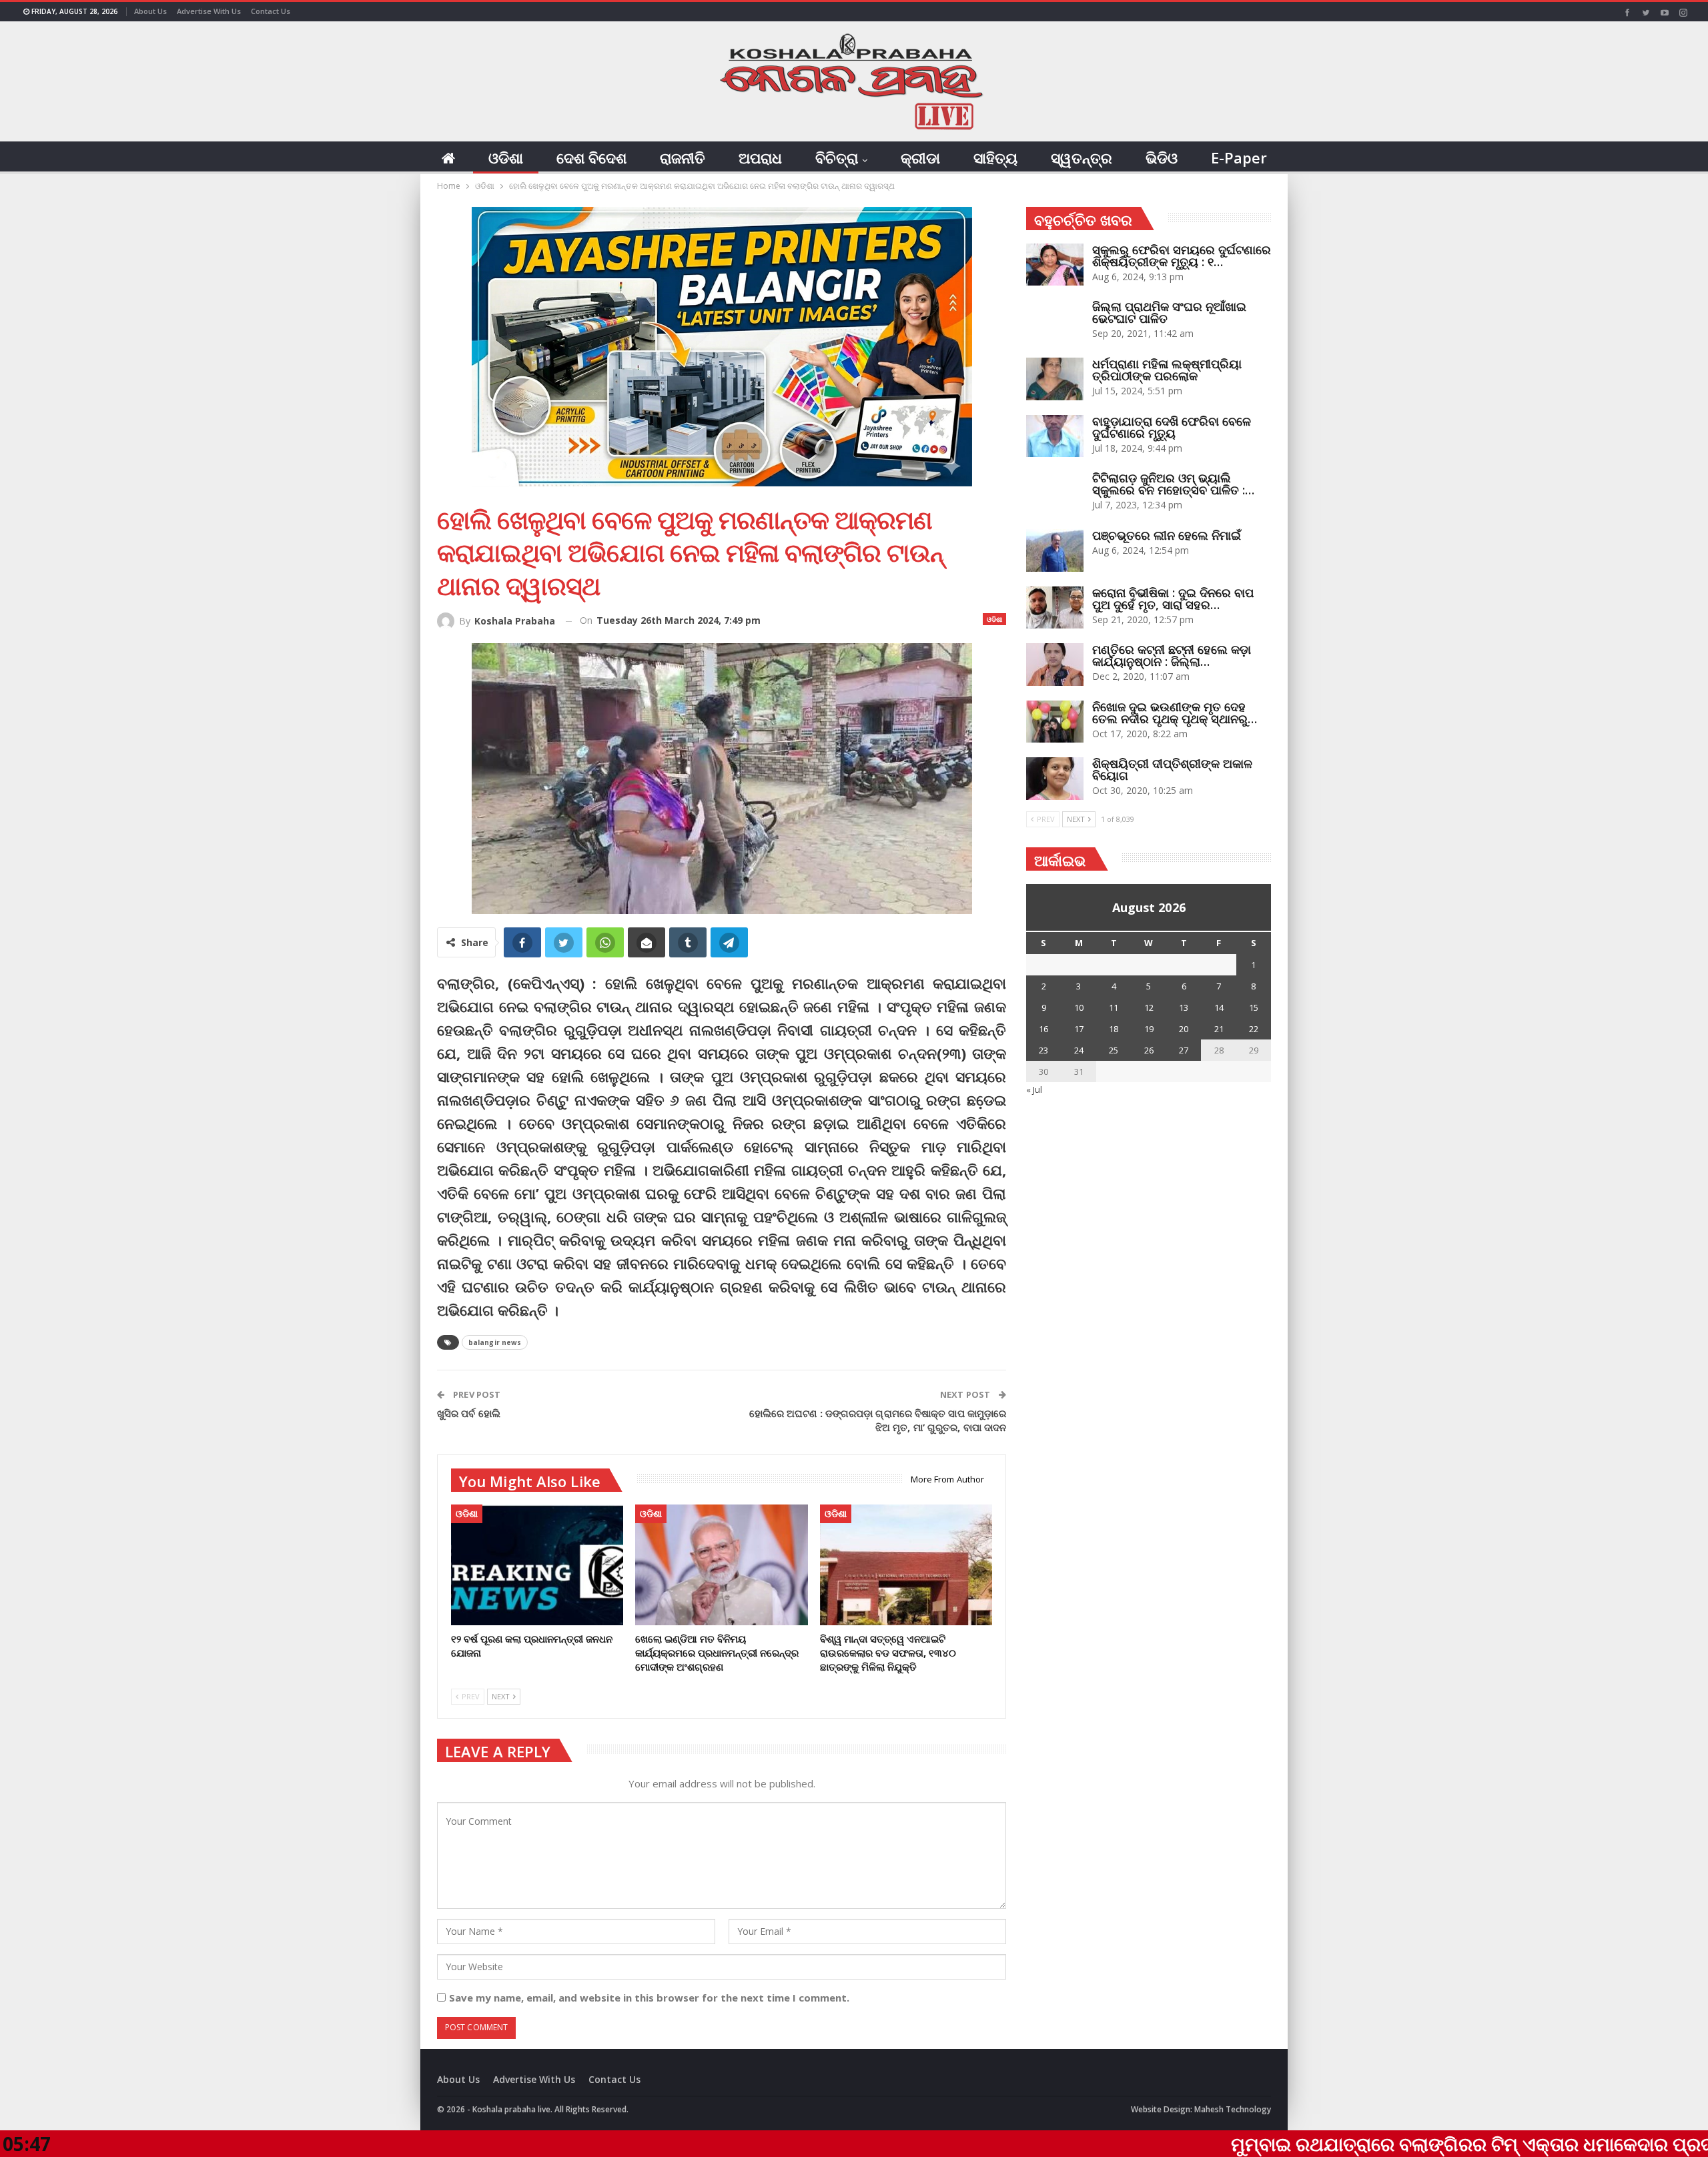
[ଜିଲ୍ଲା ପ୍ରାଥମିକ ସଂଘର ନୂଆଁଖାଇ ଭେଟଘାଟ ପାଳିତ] (1055, 322)
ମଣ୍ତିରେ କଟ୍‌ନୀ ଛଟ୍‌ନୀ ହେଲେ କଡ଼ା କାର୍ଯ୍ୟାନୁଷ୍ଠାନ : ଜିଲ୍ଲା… (1172, 655)
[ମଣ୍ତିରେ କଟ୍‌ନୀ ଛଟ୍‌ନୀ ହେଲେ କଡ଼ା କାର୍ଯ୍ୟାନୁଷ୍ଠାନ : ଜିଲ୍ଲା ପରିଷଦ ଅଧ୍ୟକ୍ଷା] (1055, 665)
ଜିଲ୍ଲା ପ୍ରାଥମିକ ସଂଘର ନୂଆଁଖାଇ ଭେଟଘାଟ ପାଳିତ (1169, 312)
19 (1149, 1029)
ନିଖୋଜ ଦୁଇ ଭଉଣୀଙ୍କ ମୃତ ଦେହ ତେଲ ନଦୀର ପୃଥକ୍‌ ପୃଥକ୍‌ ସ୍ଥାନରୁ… (1175, 713)
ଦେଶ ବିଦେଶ (591, 157)
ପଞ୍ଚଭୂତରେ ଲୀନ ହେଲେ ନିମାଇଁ (1167, 535)
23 (1043, 1050)
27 (1184, 1050)
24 (1079, 1050)
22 (1254, 1029)
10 (1079, 1007)
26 (1149, 1050)
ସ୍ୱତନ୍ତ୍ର (1082, 157)
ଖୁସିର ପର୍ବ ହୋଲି (469, 1413)
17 (1079, 1029)
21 (1219, 1029)
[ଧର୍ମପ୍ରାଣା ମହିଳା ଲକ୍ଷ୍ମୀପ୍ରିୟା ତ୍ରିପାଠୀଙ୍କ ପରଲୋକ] (1055, 379)
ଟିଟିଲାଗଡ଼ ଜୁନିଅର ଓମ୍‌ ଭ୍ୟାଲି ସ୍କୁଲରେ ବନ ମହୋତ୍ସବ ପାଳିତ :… (1173, 484)
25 (1114, 1050)
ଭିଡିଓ (1162, 157)
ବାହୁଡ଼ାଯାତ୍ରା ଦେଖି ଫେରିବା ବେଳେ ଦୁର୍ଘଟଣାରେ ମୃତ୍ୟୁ (1172, 427)
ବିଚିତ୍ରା (837, 157)
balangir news (495, 1342)
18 (1114, 1029)
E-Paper (1239, 157)
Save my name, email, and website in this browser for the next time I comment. (649, 1998)
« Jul (1034, 1090)
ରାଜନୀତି (683, 157)
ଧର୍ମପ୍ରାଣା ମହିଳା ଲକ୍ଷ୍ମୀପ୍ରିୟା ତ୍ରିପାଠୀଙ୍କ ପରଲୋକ (1167, 370)
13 (1184, 1007)
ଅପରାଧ (760, 157)
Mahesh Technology (1233, 2109)
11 (1114, 1007)
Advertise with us (209, 11)
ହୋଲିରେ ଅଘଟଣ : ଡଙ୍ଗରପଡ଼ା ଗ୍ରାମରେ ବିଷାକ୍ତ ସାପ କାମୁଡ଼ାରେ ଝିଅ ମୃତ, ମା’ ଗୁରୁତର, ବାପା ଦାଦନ (878, 1420)
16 (1043, 1029)
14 (1219, 1007)
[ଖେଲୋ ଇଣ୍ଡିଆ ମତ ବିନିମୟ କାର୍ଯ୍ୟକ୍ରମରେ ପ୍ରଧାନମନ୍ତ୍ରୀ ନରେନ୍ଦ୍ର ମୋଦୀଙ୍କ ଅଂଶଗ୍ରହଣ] (721, 1565)
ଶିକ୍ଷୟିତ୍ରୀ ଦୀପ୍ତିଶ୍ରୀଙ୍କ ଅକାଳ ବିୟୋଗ (1172, 769)
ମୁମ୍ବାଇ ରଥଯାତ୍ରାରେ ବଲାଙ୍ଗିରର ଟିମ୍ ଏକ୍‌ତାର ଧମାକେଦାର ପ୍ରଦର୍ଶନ (1349, 2144)
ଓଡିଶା (506, 157)
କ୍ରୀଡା (920, 157)
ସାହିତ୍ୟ (995, 157)
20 (1184, 1029)
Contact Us (271, 11)
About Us (150, 11)
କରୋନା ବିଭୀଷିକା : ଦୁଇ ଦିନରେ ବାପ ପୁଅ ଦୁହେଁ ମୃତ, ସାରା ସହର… (1173, 598)
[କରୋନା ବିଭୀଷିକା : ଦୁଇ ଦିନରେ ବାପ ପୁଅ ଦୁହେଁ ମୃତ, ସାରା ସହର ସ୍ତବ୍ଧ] (1055, 608)
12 (1149, 1007)
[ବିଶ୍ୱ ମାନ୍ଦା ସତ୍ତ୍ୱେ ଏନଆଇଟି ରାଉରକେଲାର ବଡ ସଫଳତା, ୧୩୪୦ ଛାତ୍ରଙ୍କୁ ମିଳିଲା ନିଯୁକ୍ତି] (906, 1565)
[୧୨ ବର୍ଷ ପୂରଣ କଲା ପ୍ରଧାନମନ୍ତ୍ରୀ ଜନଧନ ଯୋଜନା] (537, 1565)
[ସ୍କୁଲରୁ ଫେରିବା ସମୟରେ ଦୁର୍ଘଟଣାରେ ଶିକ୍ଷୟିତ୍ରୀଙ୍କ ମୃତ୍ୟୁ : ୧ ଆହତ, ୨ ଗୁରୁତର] (1055, 265)
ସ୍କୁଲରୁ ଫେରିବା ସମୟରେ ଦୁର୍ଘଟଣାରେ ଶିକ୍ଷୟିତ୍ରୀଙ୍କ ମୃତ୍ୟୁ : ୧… (1182, 256)
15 (1254, 1007)
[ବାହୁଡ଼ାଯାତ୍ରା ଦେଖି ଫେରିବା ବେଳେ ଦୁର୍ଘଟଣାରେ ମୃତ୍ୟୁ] (1055, 436)
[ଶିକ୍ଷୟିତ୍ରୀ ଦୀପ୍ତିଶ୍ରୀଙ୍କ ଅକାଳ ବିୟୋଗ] (1055, 779)
